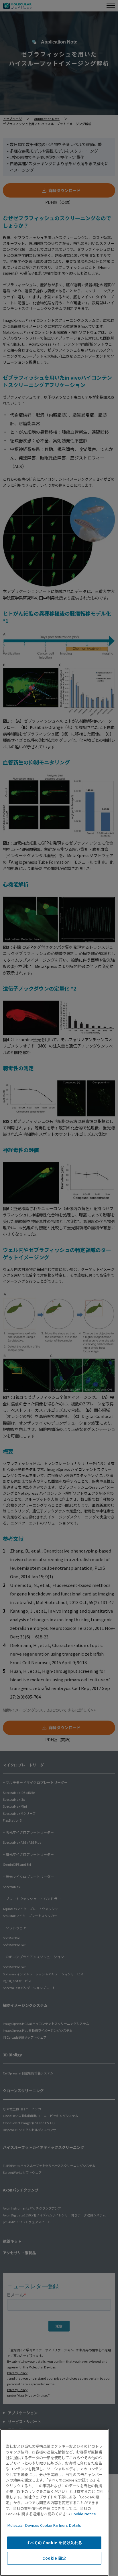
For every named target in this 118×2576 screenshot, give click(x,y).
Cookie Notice (84, 2514)
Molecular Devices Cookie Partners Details (44, 2525)
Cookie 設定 (54, 2558)
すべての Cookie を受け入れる (54, 2543)
